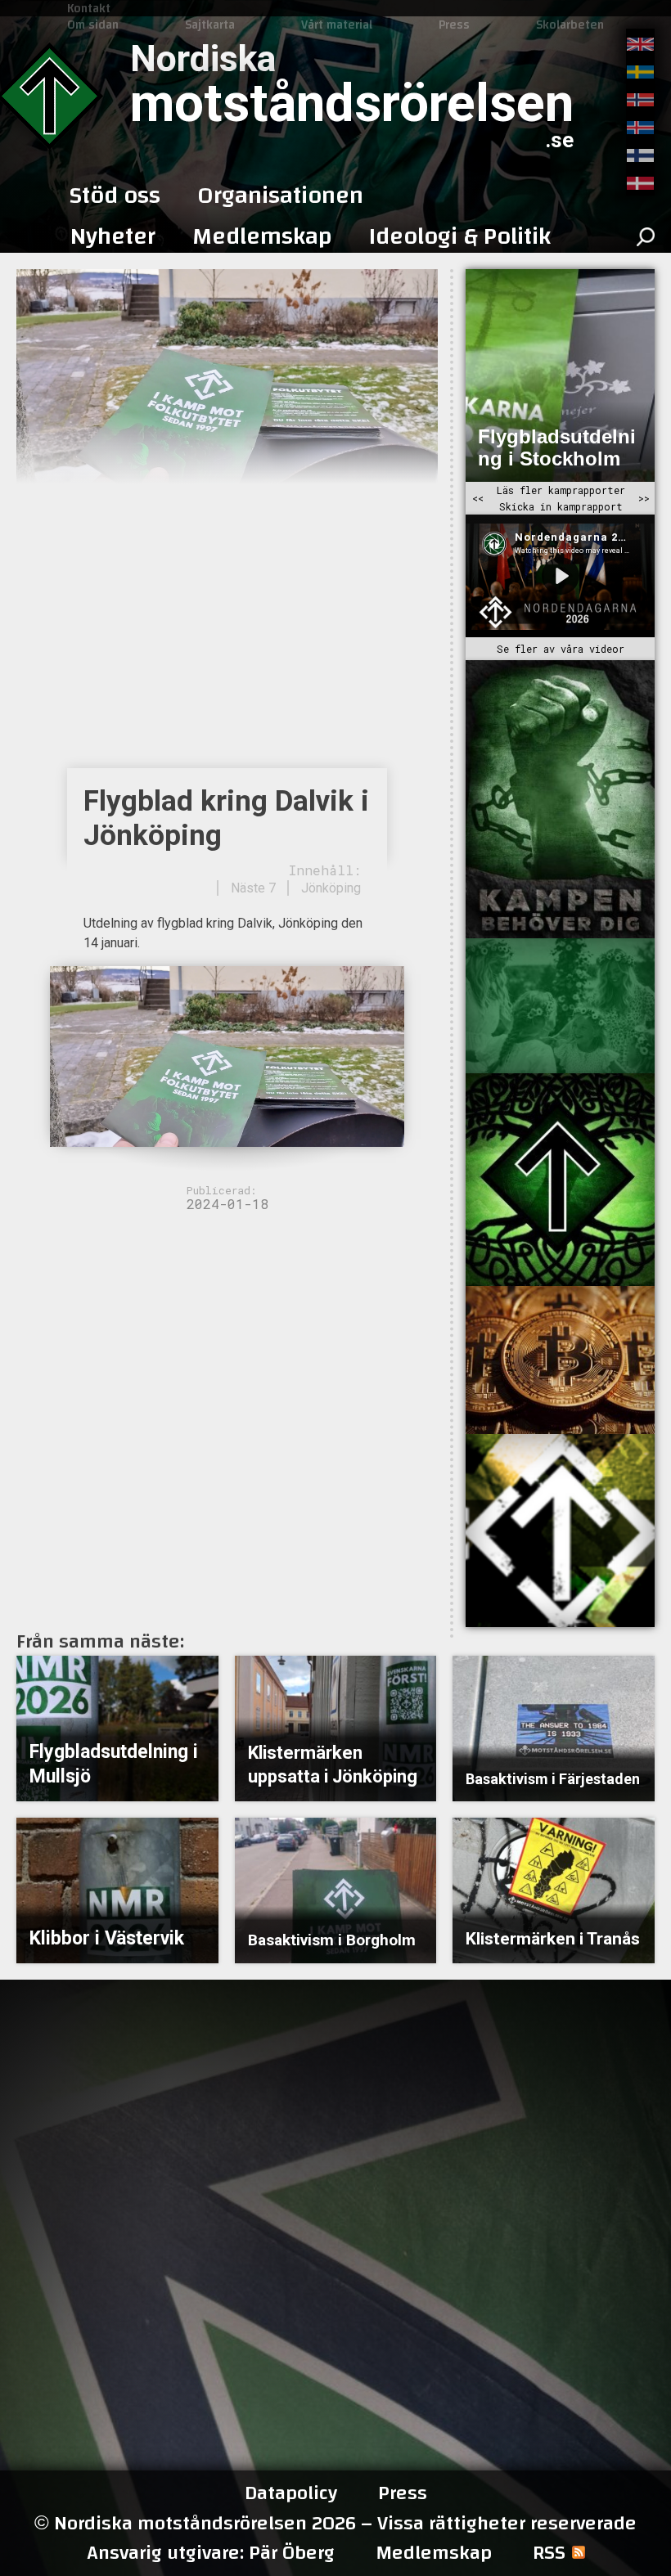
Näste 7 (253, 888)
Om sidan (93, 25)
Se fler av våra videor (561, 649)
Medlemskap (434, 2553)
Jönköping (331, 888)
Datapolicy (291, 2493)
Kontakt (89, 8)
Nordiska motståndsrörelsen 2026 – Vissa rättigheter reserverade (335, 2523)
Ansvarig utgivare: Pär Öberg (211, 2553)
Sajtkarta (210, 25)
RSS (549, 2553)
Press (454, 25)
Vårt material (337, 25)
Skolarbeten (570, 25)
